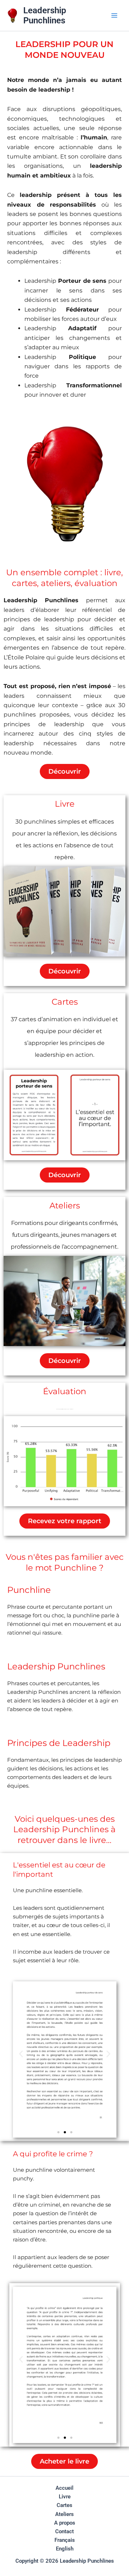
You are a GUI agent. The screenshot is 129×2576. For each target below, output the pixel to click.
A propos (65, 2523)
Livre (65, 804)
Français (65, 2540)
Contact (64, 2531)
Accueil (64, 2488)
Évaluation (65, 1391)
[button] (21, 2054)
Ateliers (65, 1206)
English (65, 2549)
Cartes (65, 1002)
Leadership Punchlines (45, 15)
